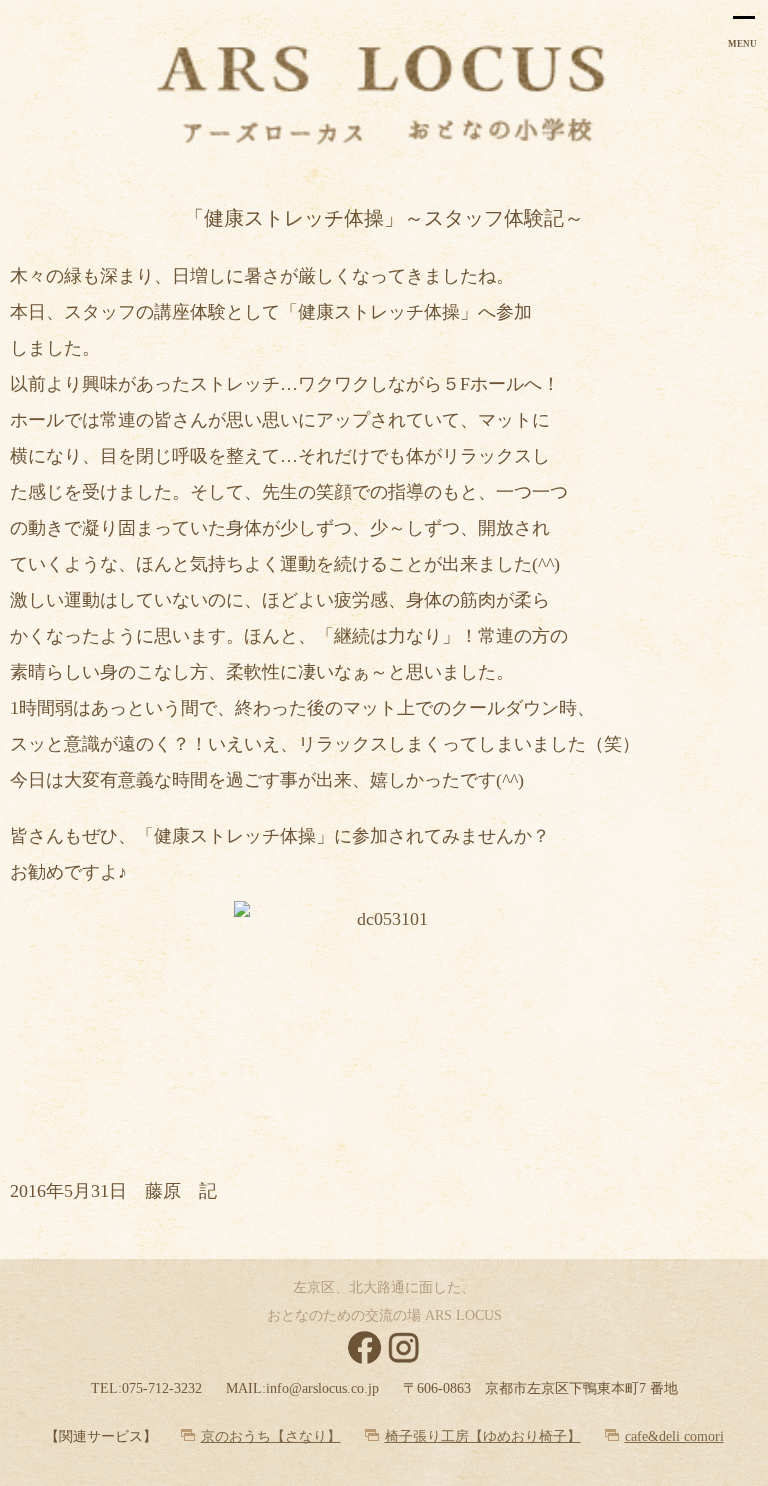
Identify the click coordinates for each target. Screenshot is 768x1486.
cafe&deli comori (674, 1436)
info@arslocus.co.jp (322, 1388)
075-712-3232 (162, 1388)
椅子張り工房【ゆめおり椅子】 (483, 1436)
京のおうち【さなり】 (271, 1436)
